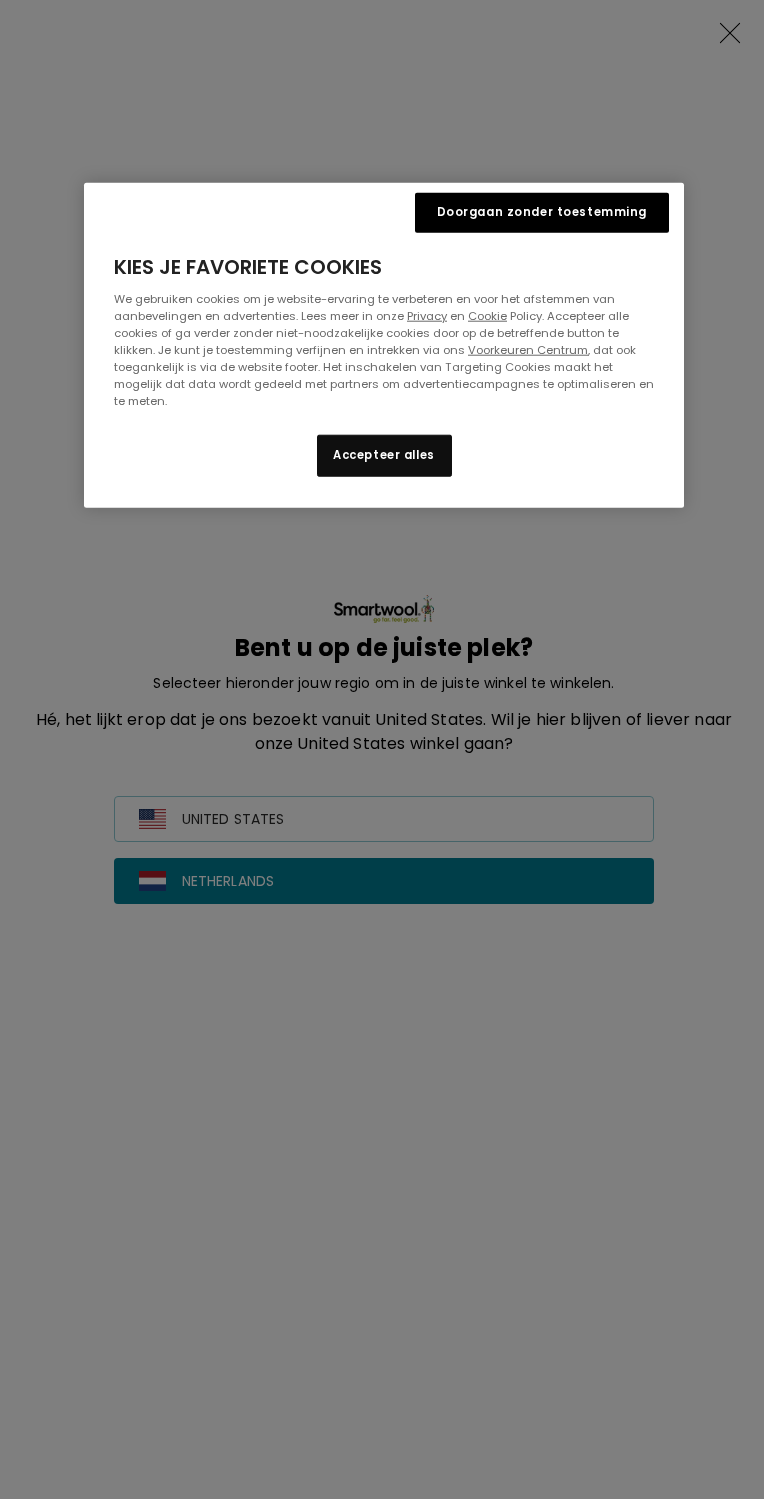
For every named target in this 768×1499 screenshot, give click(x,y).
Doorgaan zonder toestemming (542, 212)
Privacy (427, 316)
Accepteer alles (384, 455)
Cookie (487, 316)
